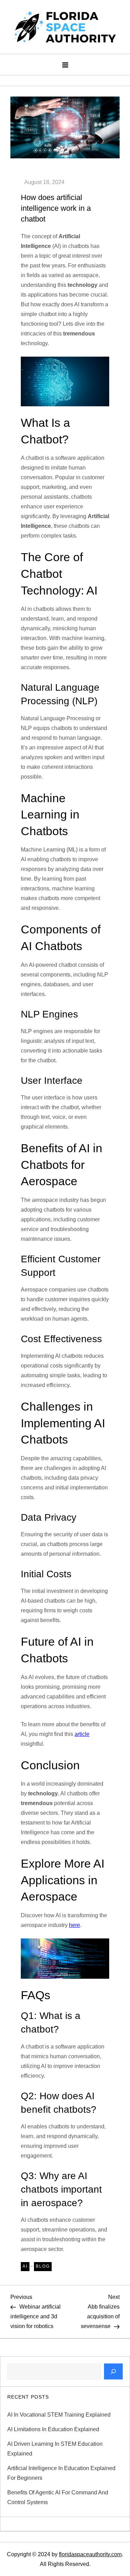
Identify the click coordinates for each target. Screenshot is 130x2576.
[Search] (113, 2371)
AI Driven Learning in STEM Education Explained (55, 2449)
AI (25, 2266)
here (75, 1925)
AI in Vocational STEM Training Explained (59, 2415)
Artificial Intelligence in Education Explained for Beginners (61, 2473)
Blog (43, 2266)
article (82, 1734)
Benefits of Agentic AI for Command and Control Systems (58, 2497)
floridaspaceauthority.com (90, 2554)
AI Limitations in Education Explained (53, 2429)
